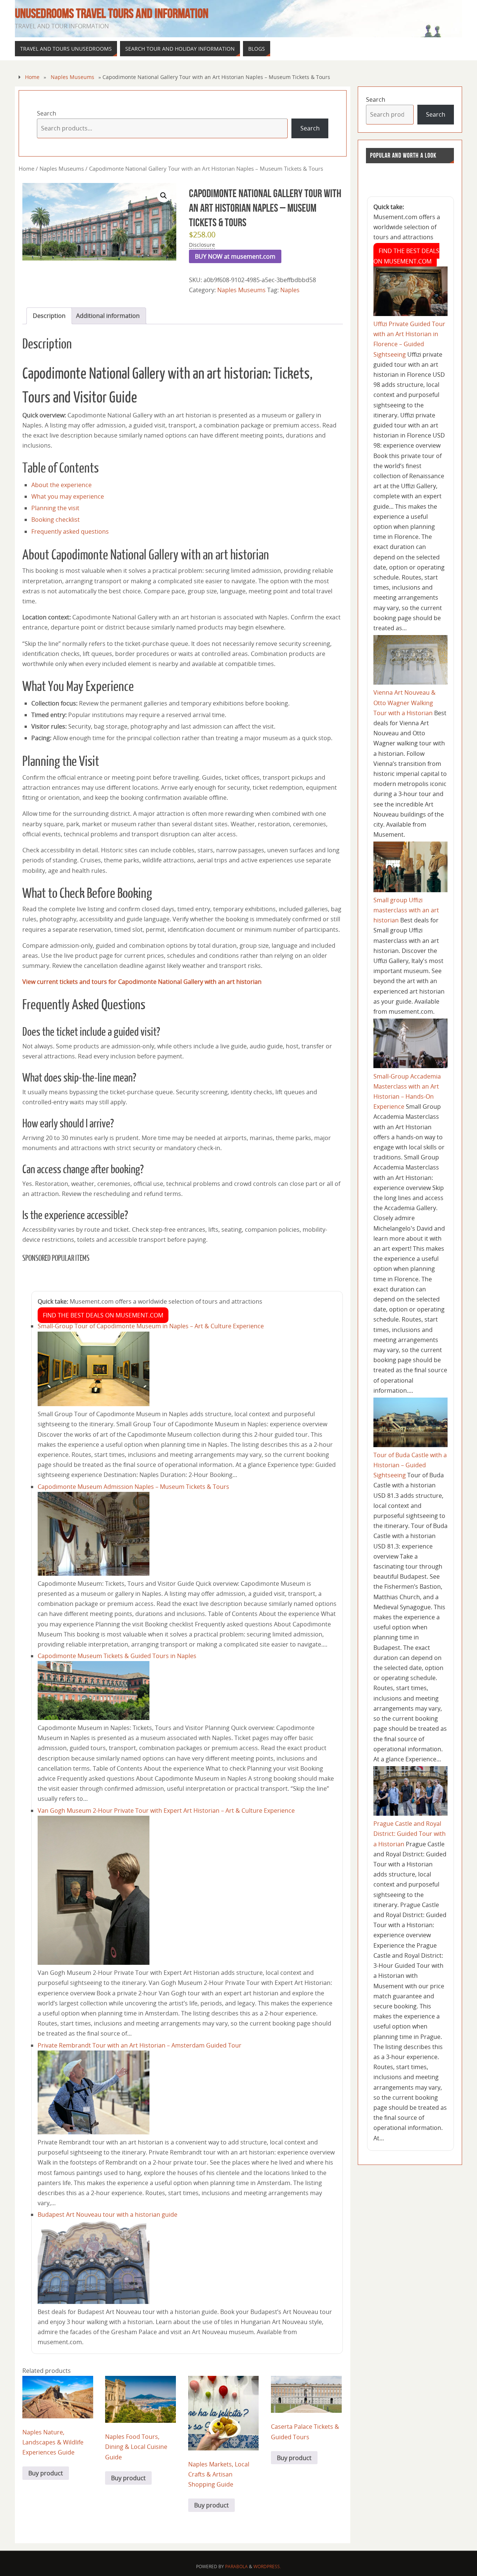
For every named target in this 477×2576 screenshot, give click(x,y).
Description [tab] (49, 316)
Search (47, 113)
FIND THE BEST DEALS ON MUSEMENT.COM (103, 1315)
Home (32, 77)
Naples (290, 290)
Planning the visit (55, 508)
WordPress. (267, 2566)
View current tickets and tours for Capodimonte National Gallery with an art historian (142, 982)
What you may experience (68, 496)
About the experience (61, 485)
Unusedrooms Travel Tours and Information (112, 13)
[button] (164, 196)
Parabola (236, 2566)
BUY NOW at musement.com (235, 256)
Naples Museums (72, 77)
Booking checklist (56, 520)
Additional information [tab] (108, 316)
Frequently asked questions (70, 531)
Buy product (46, 2473)
